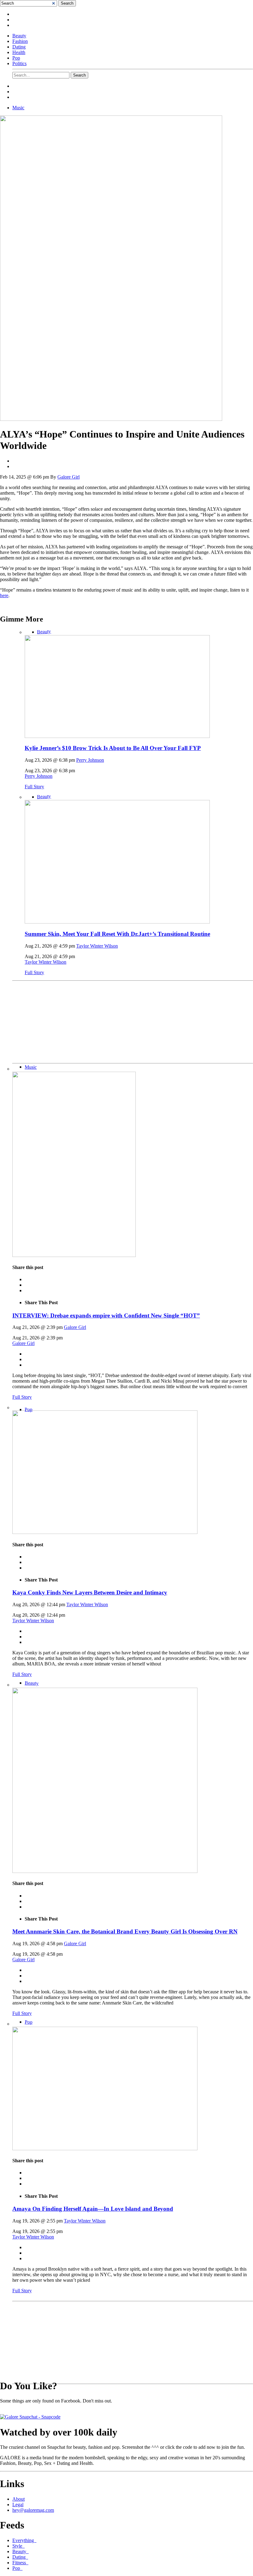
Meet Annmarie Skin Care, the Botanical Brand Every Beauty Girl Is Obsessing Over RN (125, 1931)
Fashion (20, 41)
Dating (19, 47)
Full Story (34, 787)
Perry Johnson (90, 760)
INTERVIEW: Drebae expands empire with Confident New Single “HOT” (106, 1315)
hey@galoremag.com (33, 2510)
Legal (18, 2505)
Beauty (19, 36)
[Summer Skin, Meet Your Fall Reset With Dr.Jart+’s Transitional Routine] (117, 922)
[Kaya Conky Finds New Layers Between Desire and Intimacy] (105, 1532)
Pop (16, 58)
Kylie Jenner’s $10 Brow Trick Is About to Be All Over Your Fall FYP (113, 748)
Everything (24, 2540)
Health (19, 52)
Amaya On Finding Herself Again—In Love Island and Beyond (93, 2209)
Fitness (20, 2563)
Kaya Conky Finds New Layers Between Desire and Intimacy (90, 1592)
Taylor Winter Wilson (97, 946)
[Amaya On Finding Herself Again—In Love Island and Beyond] (105, 2149)
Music (18, 108)
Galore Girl (68, 477)
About (19, 2499)
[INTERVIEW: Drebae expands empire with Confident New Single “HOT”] (74, 1255)
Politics (19, 63)
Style (19, 2546)
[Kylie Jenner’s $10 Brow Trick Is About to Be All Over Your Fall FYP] (117, 736)
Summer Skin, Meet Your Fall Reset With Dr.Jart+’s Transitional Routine (117, 934)
